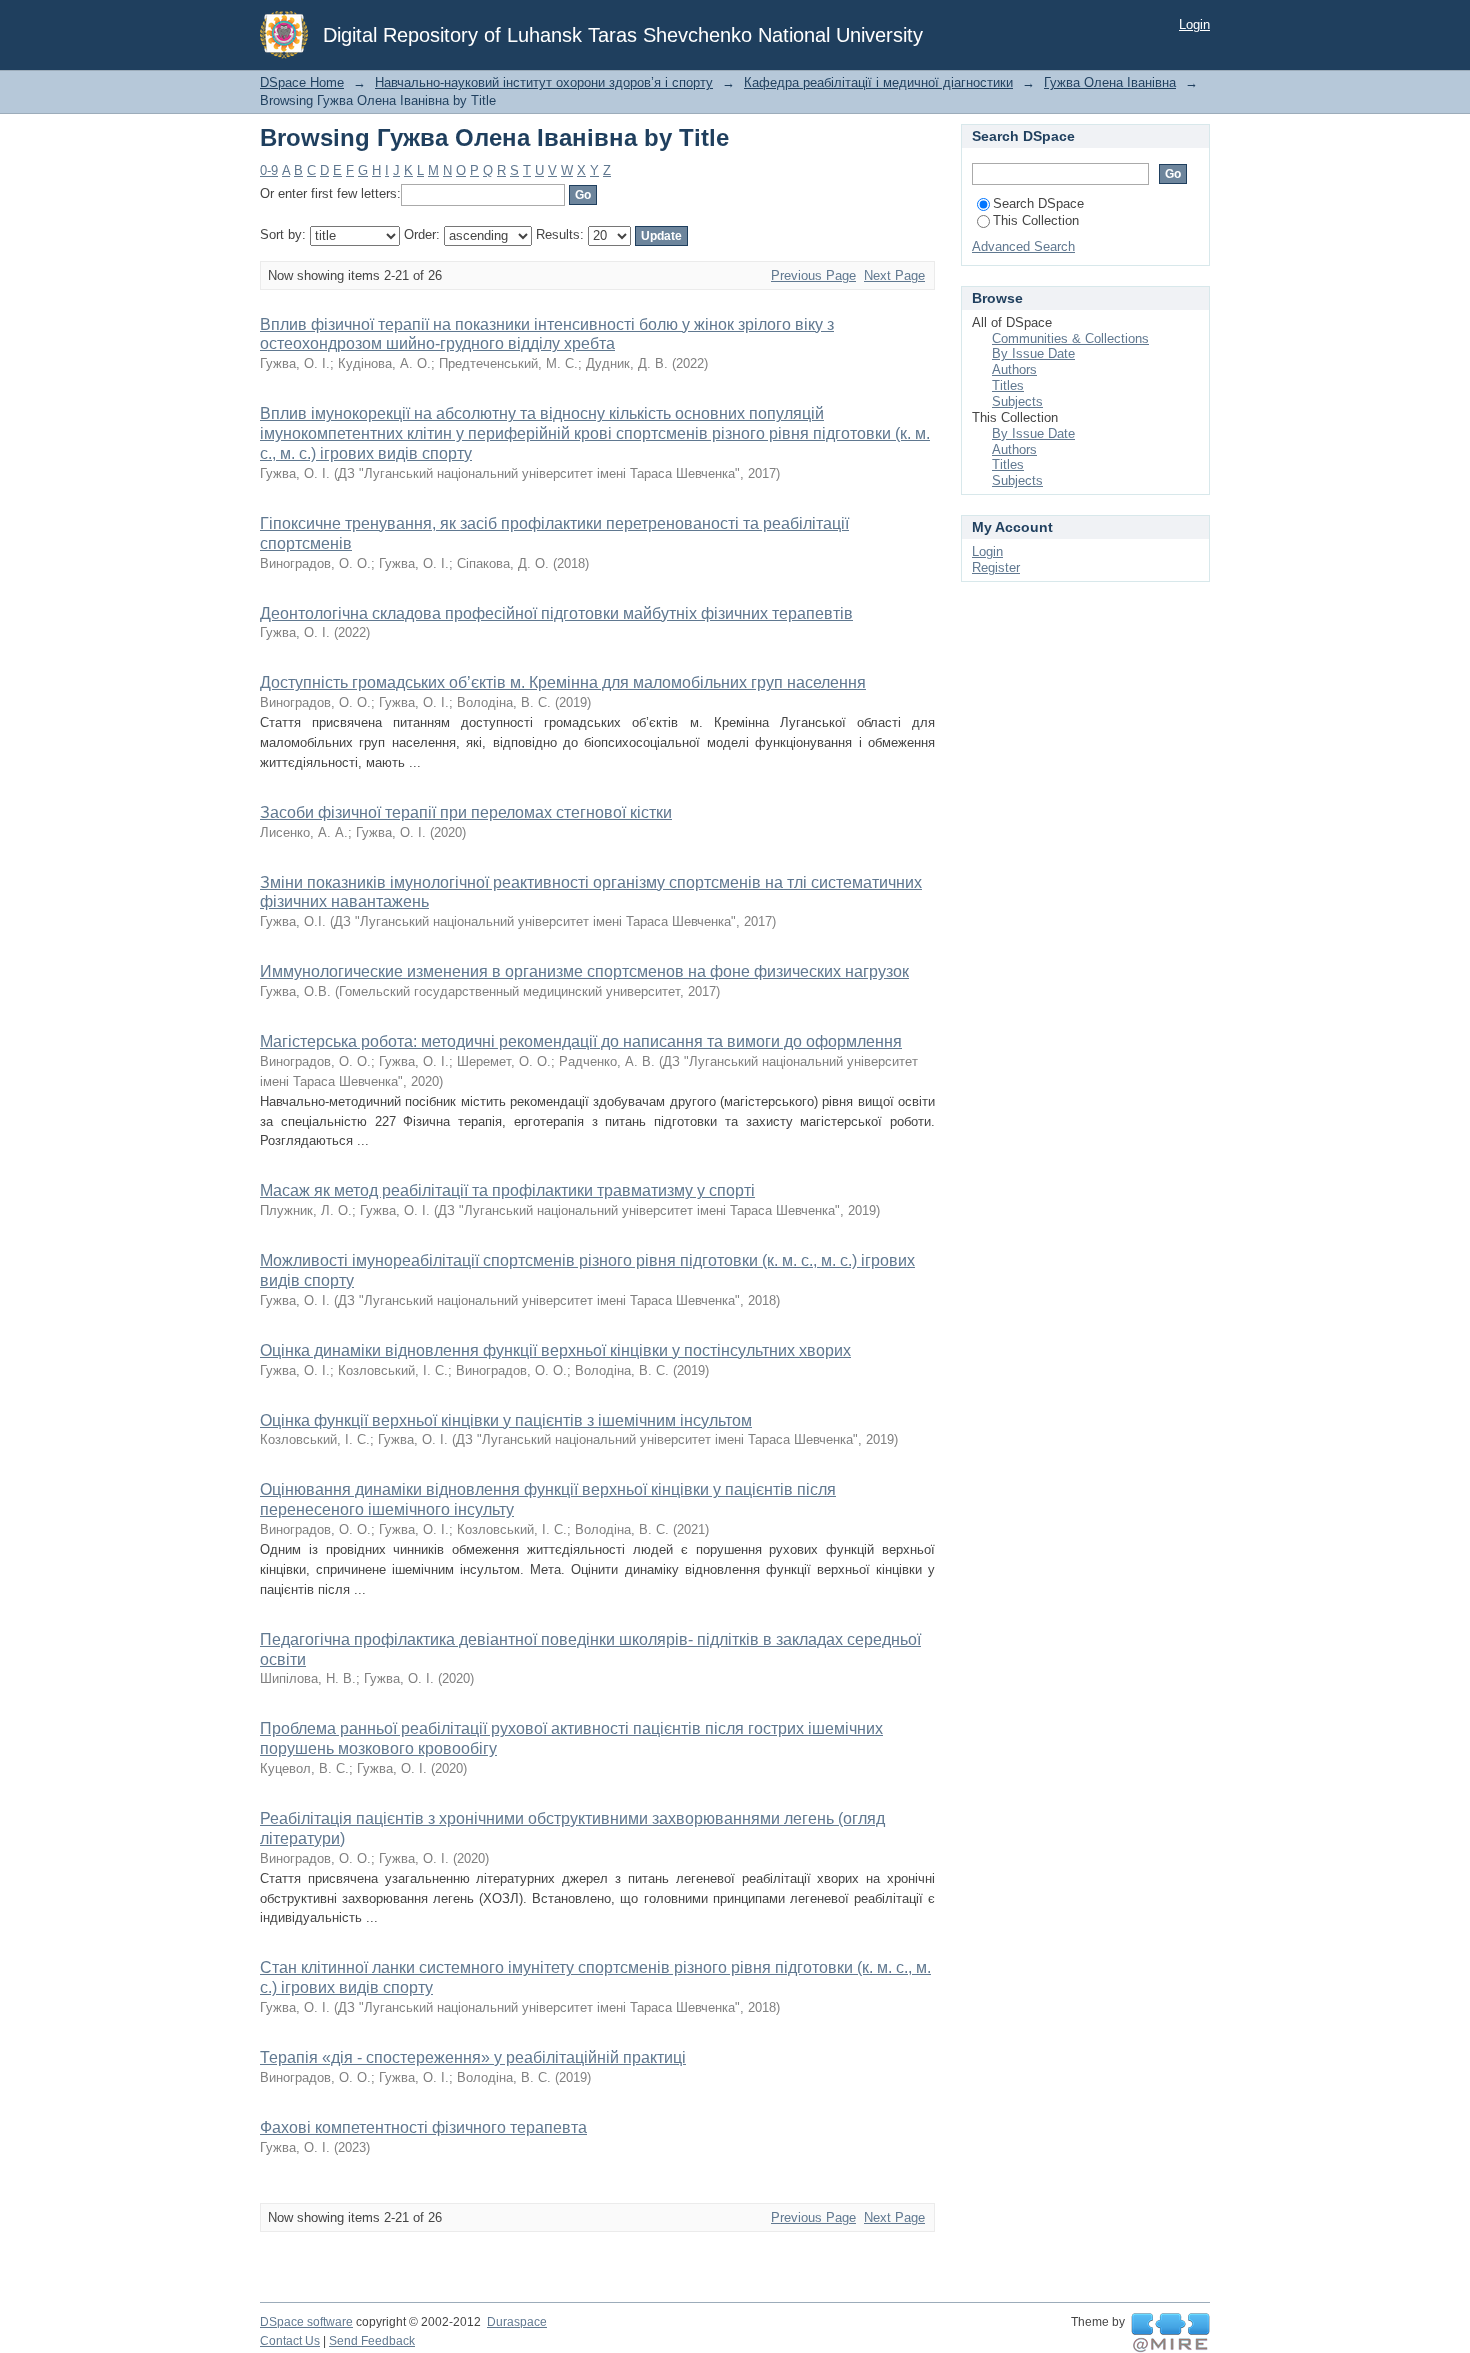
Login (1194, 24)
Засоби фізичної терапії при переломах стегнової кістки (466, 812)
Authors (1014, 369)
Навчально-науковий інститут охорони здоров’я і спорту (544, 82)
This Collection (1036, 220)
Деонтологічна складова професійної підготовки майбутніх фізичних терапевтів (556, 613)
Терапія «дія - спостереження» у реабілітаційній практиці (473, 2057)
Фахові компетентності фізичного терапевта (423, 2127)
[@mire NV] (1170, 2333)
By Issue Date (1033, 353)
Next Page (894, 275)
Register (996, 567)
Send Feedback (372, 2341)
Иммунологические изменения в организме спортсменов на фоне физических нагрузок (584, 971)
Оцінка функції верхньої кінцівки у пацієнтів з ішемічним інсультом (506, 1420)
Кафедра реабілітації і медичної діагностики (878, 82)
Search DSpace (1038, 203)
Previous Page (813, 275)
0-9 (269, 170)
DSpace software (306, 2322)
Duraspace (517, 2322)
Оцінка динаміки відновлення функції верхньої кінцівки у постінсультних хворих (555, 1350)
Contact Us (290, 2341)
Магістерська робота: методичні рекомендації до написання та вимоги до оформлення (581, 1041)
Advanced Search (1023, 246)
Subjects (1017, 401)
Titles (1008, 385)
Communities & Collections (1070, 338)
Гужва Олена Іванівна (1110, 82)
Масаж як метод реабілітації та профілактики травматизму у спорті (507, 1190)
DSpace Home (302, 82)
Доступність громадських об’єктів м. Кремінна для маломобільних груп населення (563, 682)
